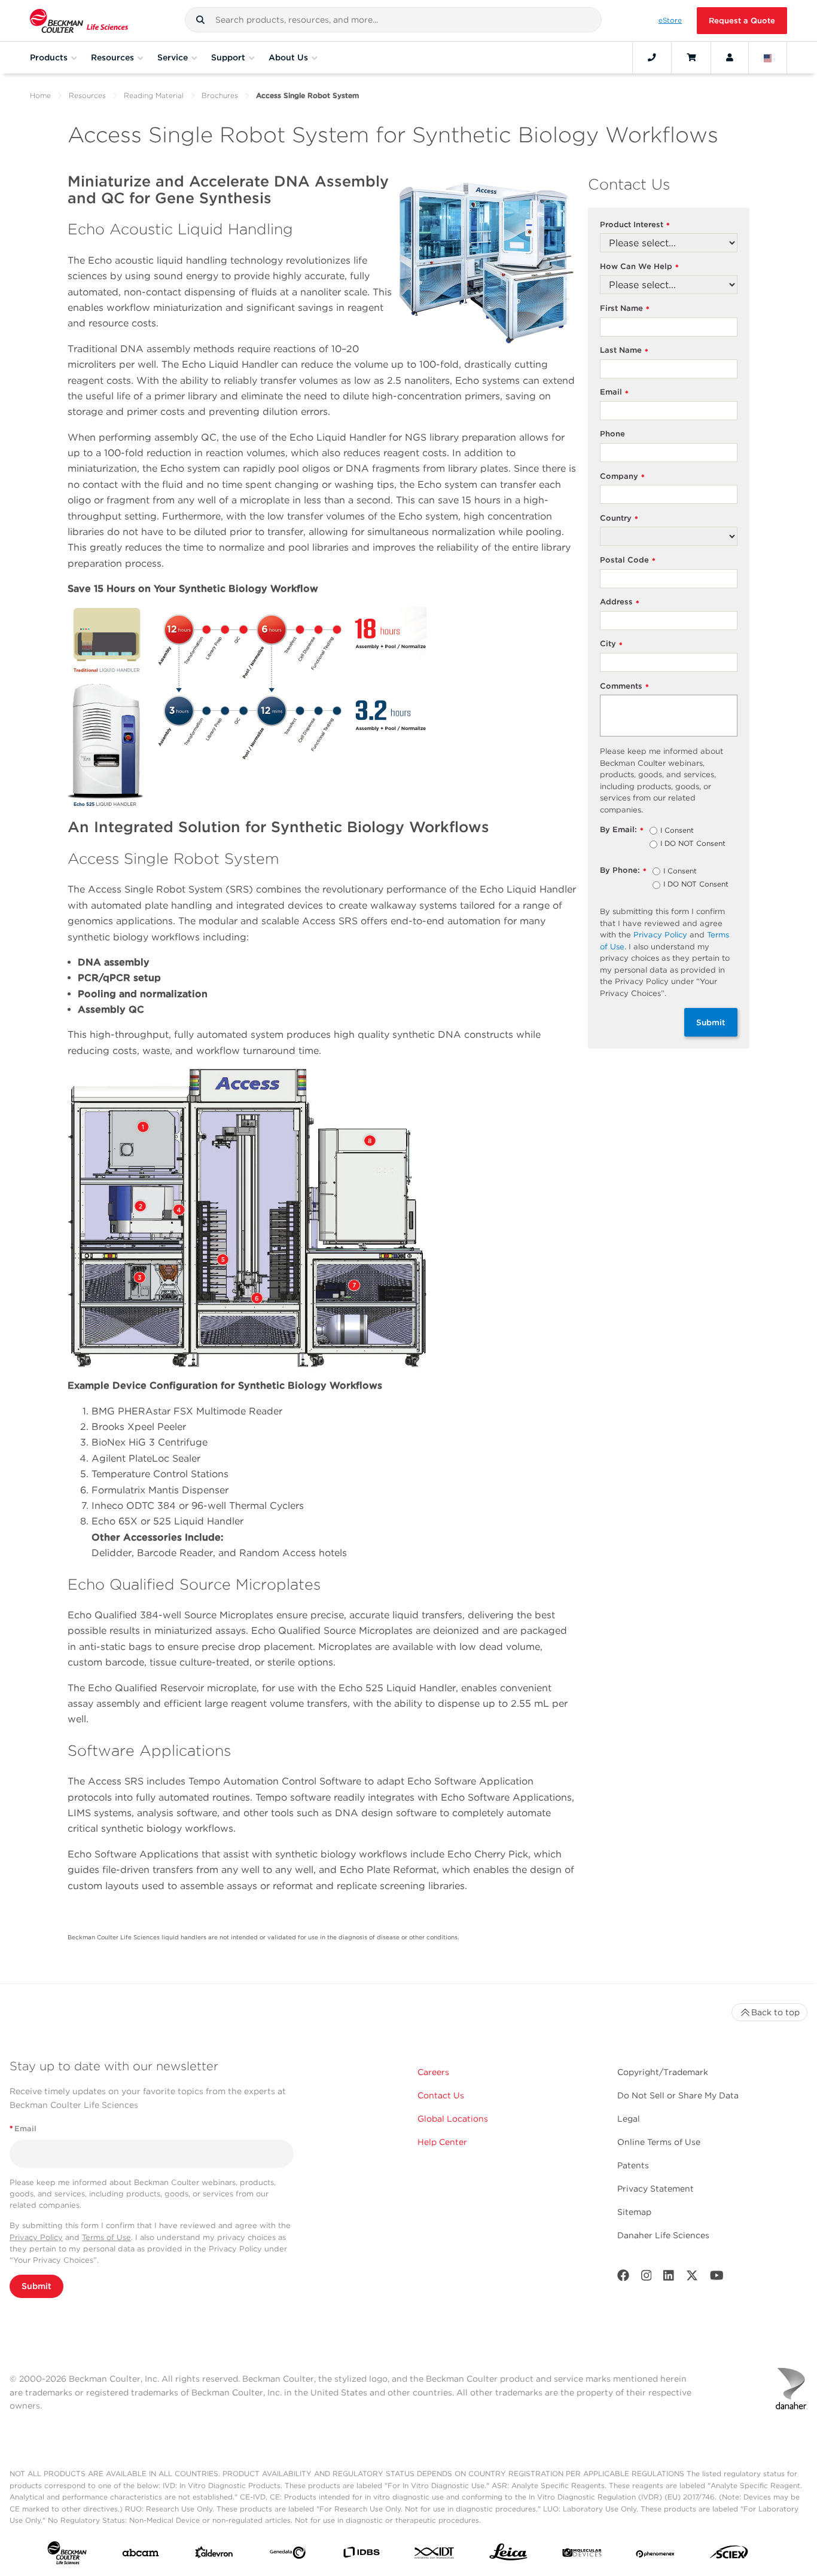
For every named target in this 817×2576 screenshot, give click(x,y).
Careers (433, 2072)
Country (619, 519)
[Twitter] (692, 2278)
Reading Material (154, 95)
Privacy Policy (660, 935)
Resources (87, 95)
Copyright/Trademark (663, 2072)
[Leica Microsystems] (508, 2555)
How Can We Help (639, 267)
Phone (612, 434)
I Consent (677, 831)
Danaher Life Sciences (663, 2235)
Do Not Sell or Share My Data (678, 2095)
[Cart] (691, 57)
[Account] (730, 57)
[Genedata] (288, 2555)
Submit (711, 1022)
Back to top (775, 2012)
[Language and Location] (768, 57)
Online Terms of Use (659, 2142)
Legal (629, 2119)
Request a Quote (742, 21)
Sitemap (634, 2212)
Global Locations (453, 2119)
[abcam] (141, 2555)
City (611, 644)
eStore (670, 20)
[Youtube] (717, 2278)
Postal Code (628, 560)
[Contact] (652, 57)
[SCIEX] (729, 2555)
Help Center (442, 2142)
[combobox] (393, 20)
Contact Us (441, 2095)
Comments (624, 687)
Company (622, 477)
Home (40, 95)
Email (614, 392)
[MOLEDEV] (582, 2555)
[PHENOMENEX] (656, 2555)
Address (620, 602)
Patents (633, 2165)
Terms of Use (106, 2237)
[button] (200, 20)
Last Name (624, 351)
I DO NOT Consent (693, 844)
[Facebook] (623, 2278)
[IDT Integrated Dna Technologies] (435, 2555)
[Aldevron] (214, 2555)
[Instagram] (647, 2278)
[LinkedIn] (669, 2278)
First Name (625, 309)
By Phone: (623, 871)
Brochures (220, 95)
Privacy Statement (656, 2189)
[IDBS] (361, 2555)
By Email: (622, 830)
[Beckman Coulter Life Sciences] (79, 21)
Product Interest (635, 225)
